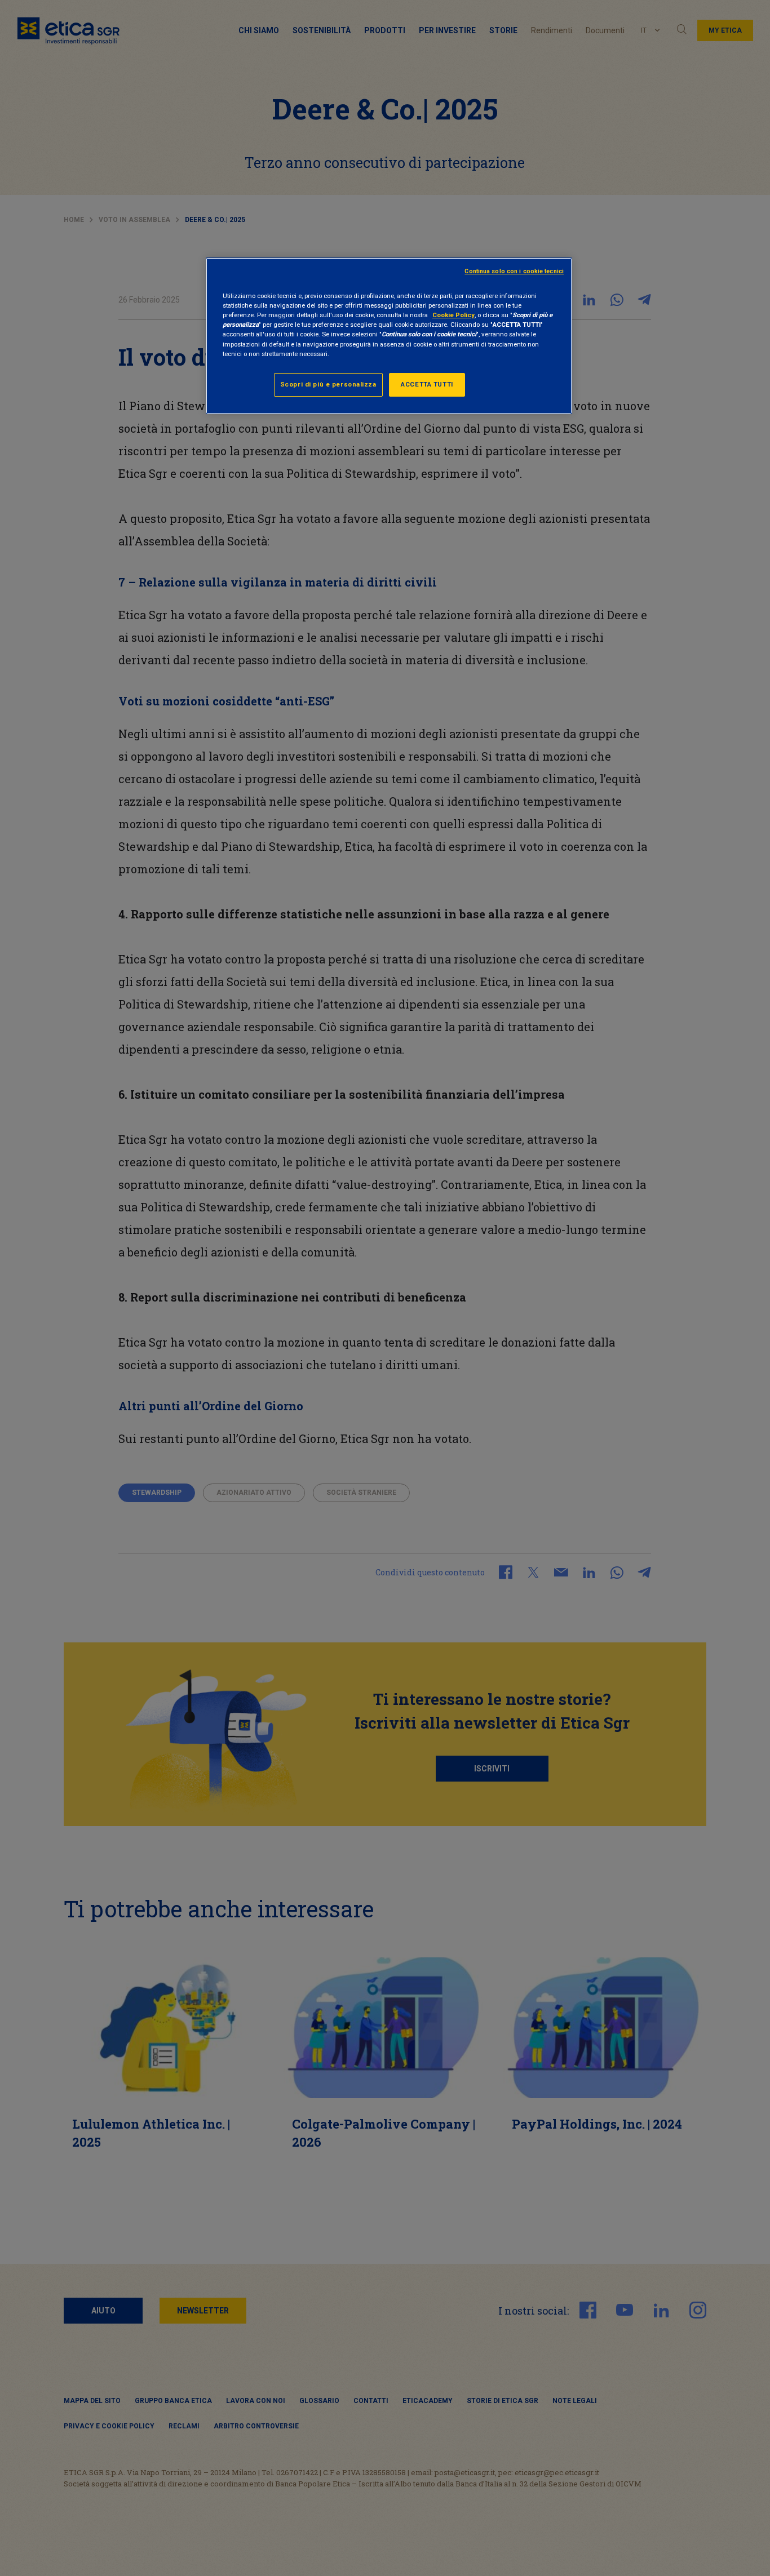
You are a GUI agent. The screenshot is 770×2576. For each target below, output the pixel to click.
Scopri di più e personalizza (328, 384)
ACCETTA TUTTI (427, 384)
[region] (389, 336)
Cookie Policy (453, 315)
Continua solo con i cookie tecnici (514, 271)
